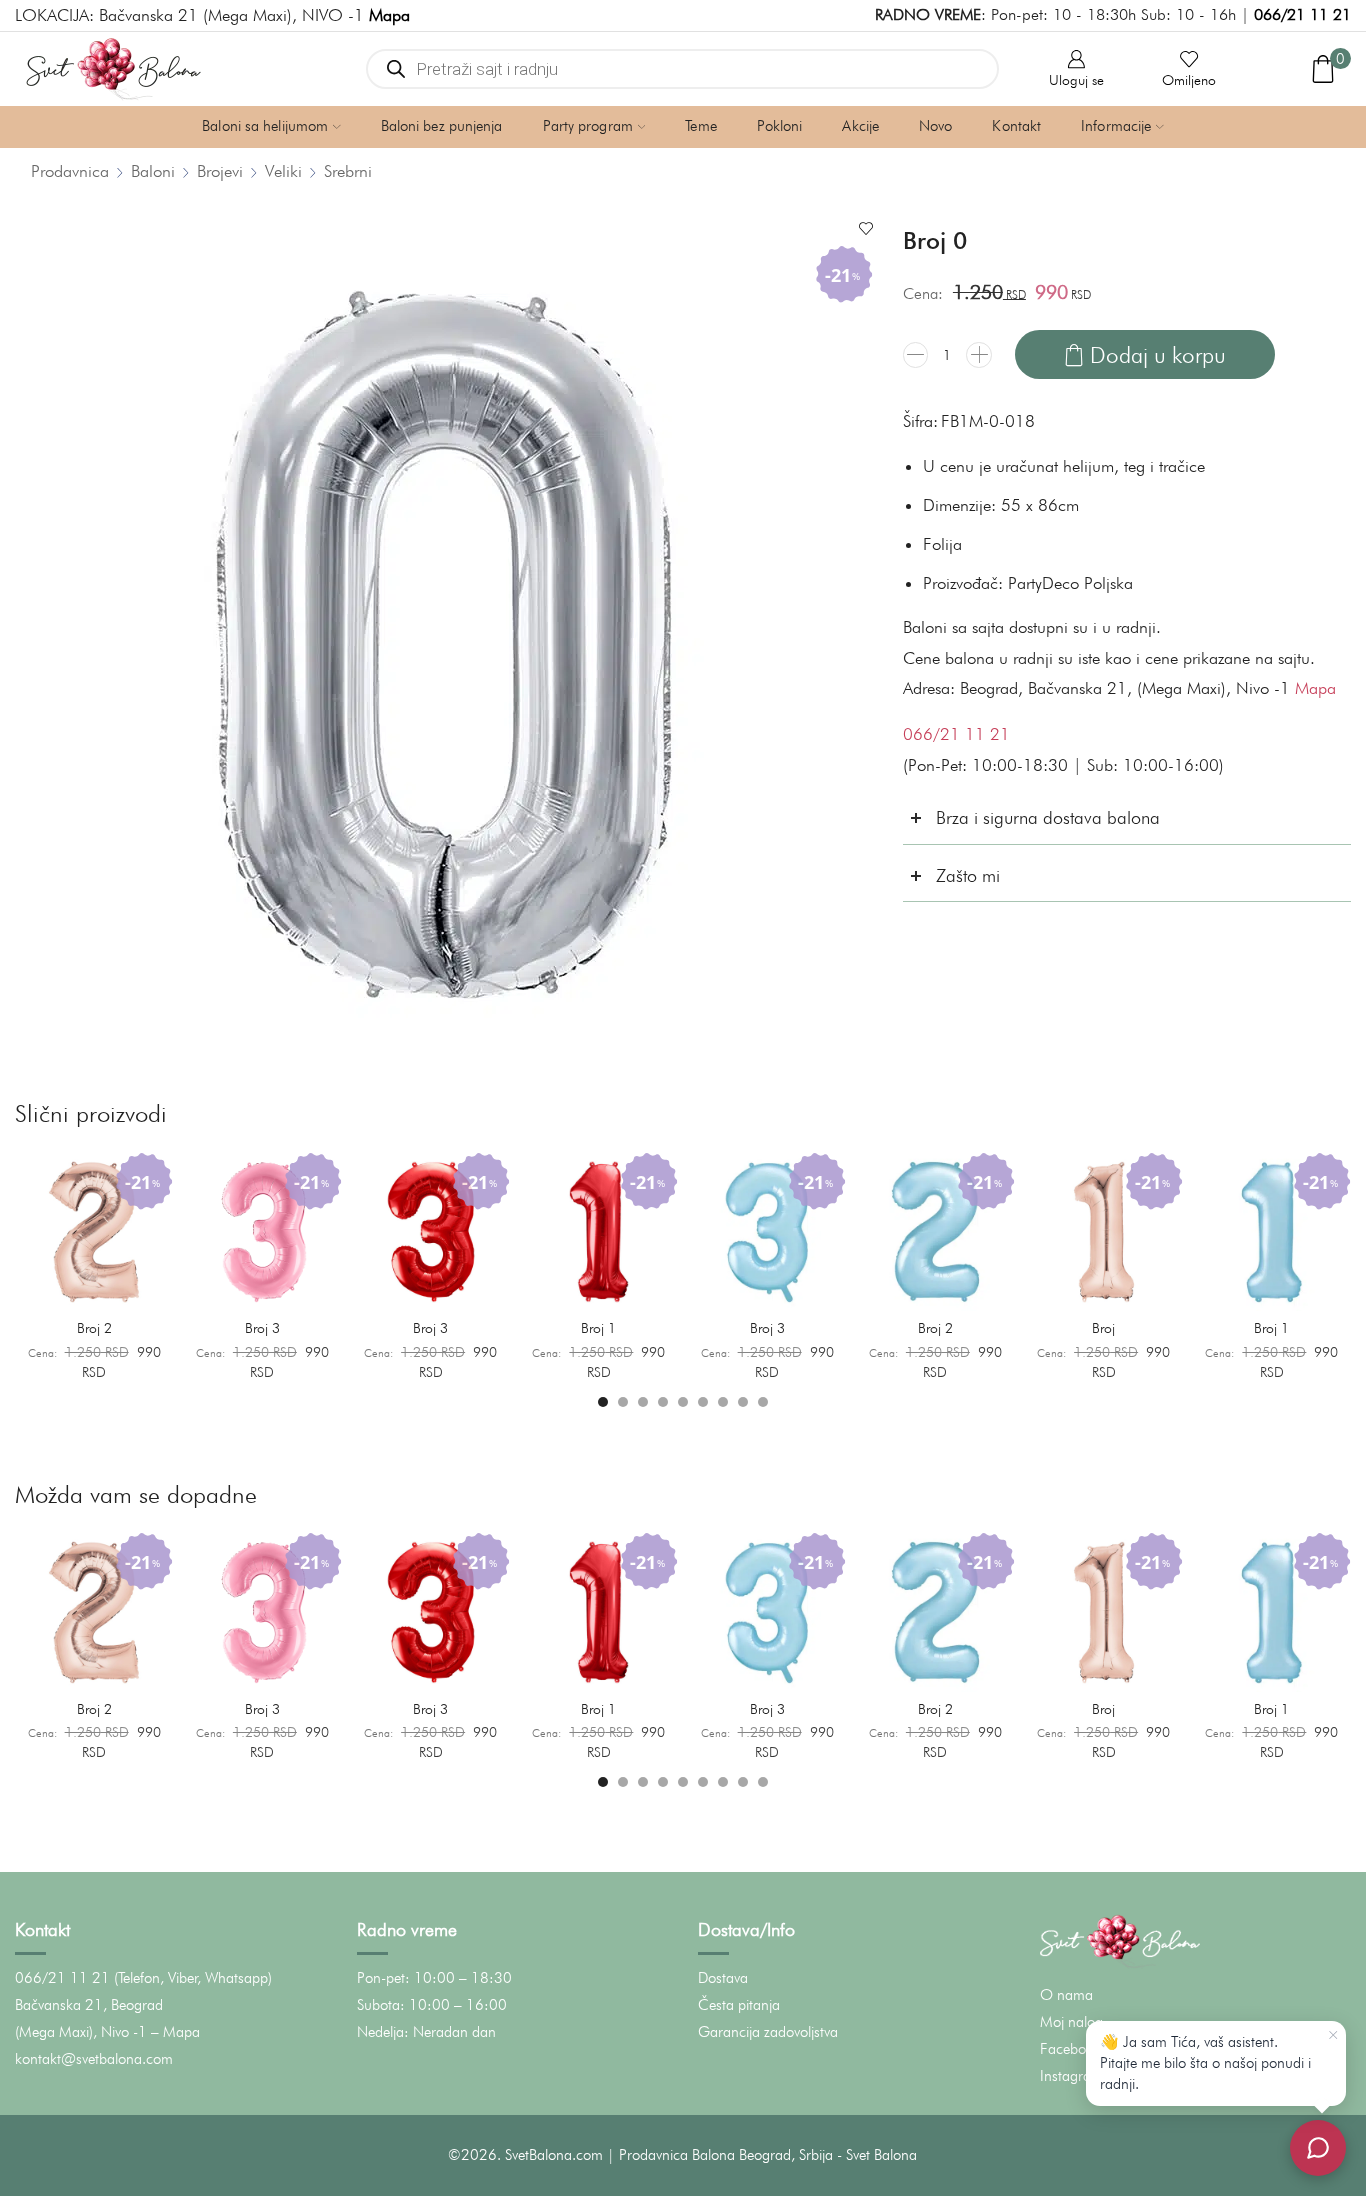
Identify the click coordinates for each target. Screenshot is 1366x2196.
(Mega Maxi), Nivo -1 (81, 2032)
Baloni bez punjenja (442, 126)
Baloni (153, 171)
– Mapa (175, 2032)
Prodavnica (70, 171)
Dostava (723, 1978)
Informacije (1116, 126)
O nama (1066, 1995)
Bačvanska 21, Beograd (89, 2005)
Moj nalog (1071, 2022)
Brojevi (220, 171)
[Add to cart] (147, 1289)
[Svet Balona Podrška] (1318, 2148)
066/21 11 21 (1302, 14)
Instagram (1071, 2076)
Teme (700, 126)
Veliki (283, 171)
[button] (603, 1402)
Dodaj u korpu (1158, 354)
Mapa (1315, 688)
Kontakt (1016, 126)
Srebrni (348, 171)
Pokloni (780, 126)
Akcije (860, 126)
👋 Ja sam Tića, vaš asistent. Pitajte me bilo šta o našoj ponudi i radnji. (1205, 2063)
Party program (588, 126)
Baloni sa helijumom (265, 126)
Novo (935, 126)
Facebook (1070, 2049)
